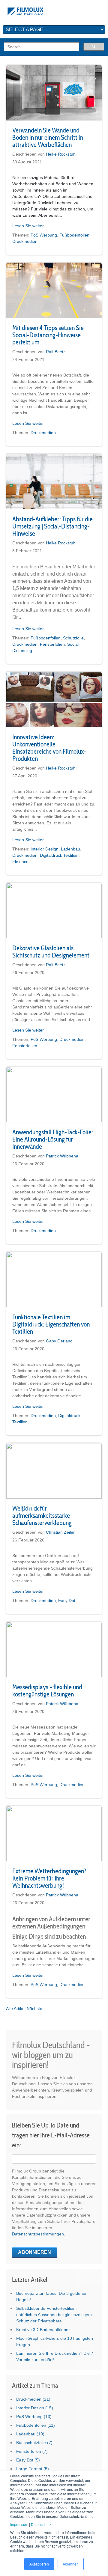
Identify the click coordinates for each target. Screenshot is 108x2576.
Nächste (34, 2009)
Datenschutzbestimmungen (38, 2234)
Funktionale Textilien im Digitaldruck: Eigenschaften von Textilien (51, 1324)
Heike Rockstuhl (61, 154)
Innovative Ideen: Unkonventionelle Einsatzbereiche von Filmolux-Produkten (49, 748)
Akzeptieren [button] (39, 2564)
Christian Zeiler (60, 1532)
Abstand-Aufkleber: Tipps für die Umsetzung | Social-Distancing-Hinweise (52, 526)
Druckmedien (25, 241)
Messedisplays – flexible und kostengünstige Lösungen (47, 1690)
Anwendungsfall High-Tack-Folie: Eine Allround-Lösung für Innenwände (53, 1139)
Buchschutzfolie (34, 2443)
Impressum (19, 2524)
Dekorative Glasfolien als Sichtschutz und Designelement (51, 951)
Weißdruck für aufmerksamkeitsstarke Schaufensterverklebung (42, 1515)
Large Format (33, 2469)
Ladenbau (70, 849)
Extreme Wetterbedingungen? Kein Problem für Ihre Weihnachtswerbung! (49, 1878)
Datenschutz (41, 2524)
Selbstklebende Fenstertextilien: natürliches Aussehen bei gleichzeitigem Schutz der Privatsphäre (54, 2315)
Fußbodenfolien (74, 235)
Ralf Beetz (56, 352)
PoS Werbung (44, 235)
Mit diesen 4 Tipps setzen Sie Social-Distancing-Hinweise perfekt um (48, 335)
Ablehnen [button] (71, 2564)
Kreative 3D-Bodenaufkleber (43, 2330)
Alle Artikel (16, 2009)
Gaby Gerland (59, 1341)
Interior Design (45, 849)
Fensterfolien (52, 644)
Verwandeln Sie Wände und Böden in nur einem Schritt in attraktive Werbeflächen (48, 137)
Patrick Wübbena (62, 1156)
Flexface (20, 862)
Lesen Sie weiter (28, 226)
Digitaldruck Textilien (59, 855)
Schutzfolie (73, 638)
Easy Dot (67, 1601)
